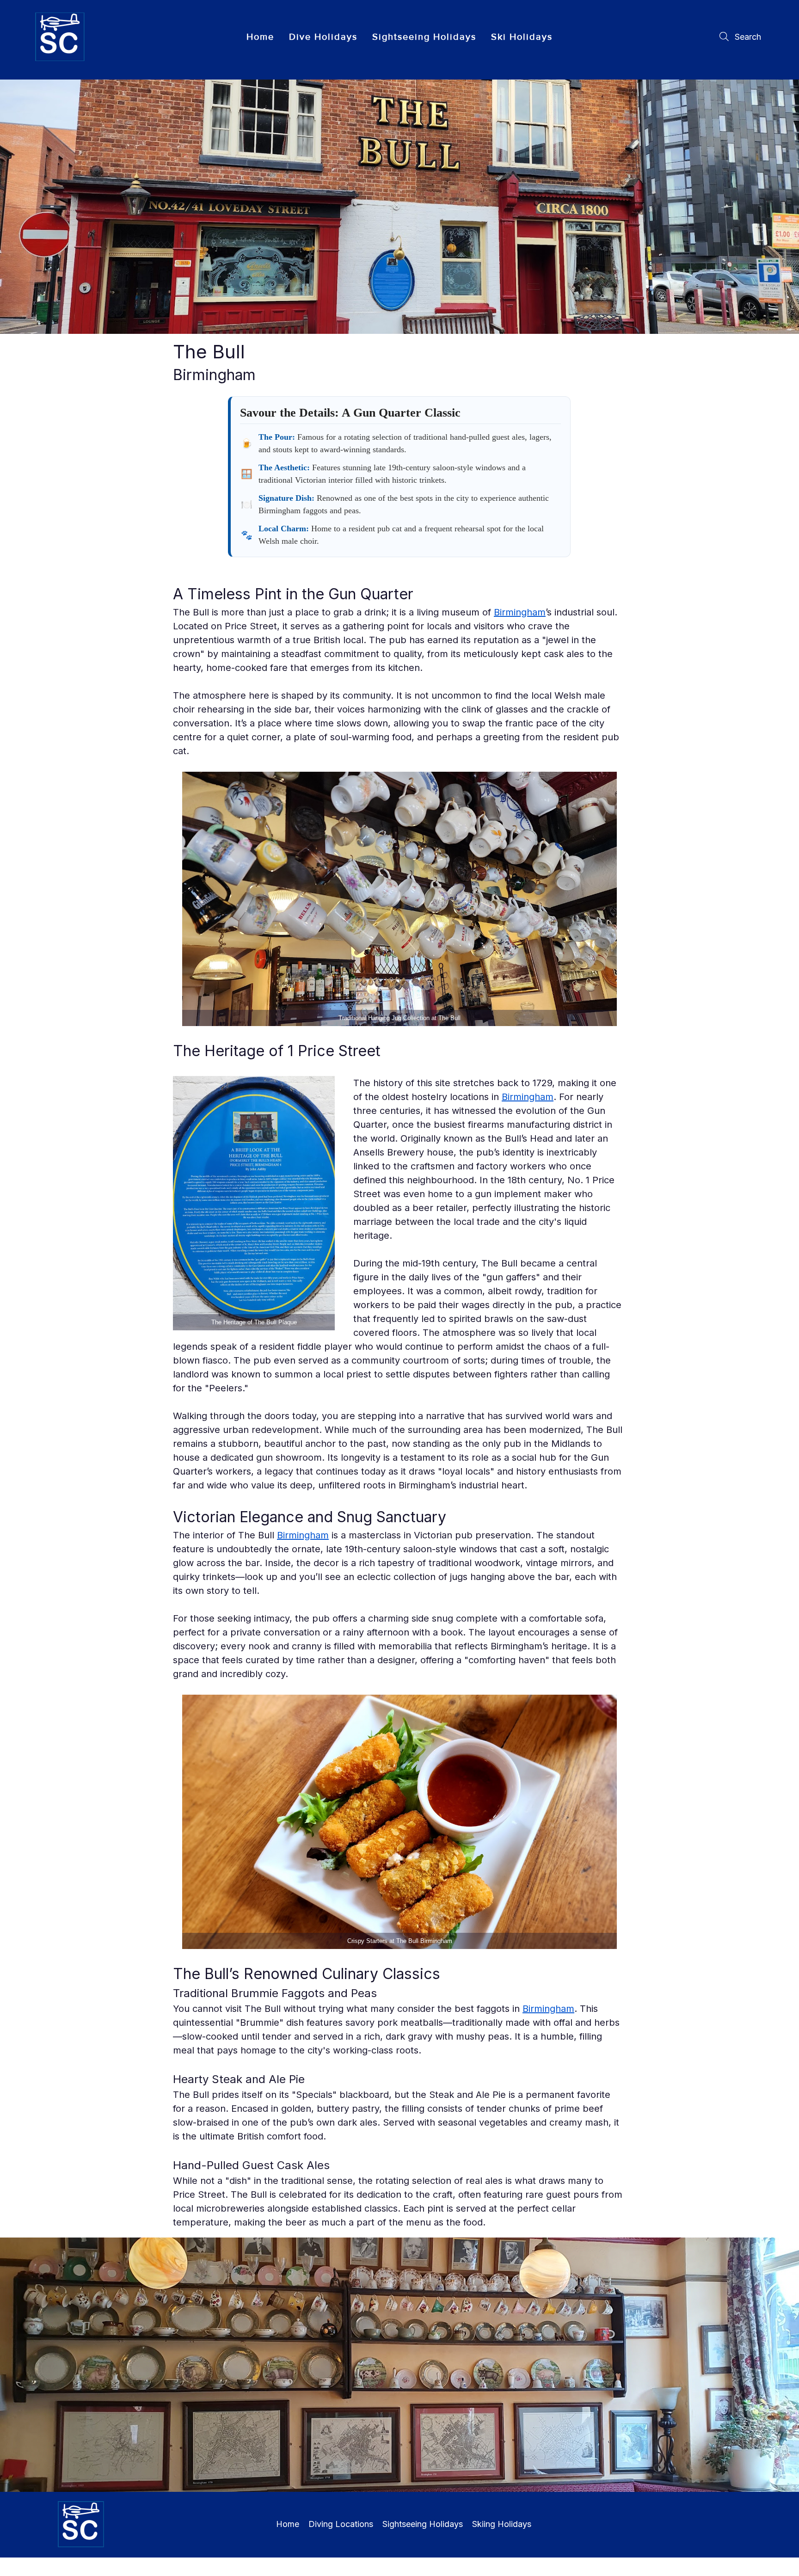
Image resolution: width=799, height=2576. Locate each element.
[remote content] (399, 477)
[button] (323, 37)
